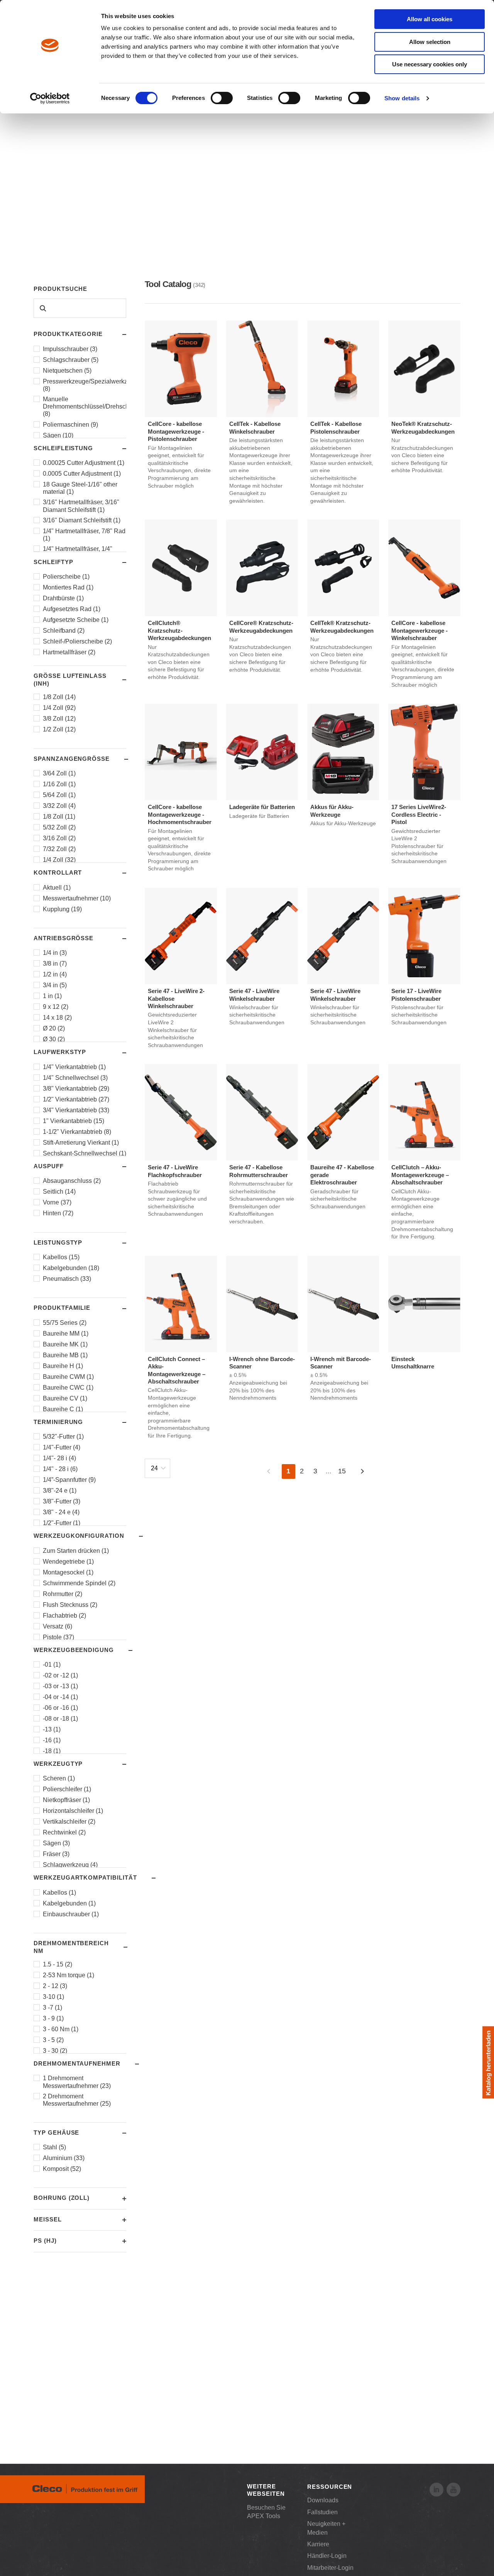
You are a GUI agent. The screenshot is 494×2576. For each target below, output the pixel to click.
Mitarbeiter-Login (330, 2568)
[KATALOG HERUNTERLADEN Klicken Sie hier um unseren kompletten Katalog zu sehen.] (488, 2062)
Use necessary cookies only (430, 64)
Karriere (318, 2544)
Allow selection (430, 42)
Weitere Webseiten (266, 2490)
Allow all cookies (430, 19)
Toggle (117, 334)
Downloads (323, 2500)
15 (342, 1471)
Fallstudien (322, 2512)
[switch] (222, 98)
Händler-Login (327, 2556)
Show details (402, 98)
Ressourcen (330, 2487)
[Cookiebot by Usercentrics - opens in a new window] (50, 98)
